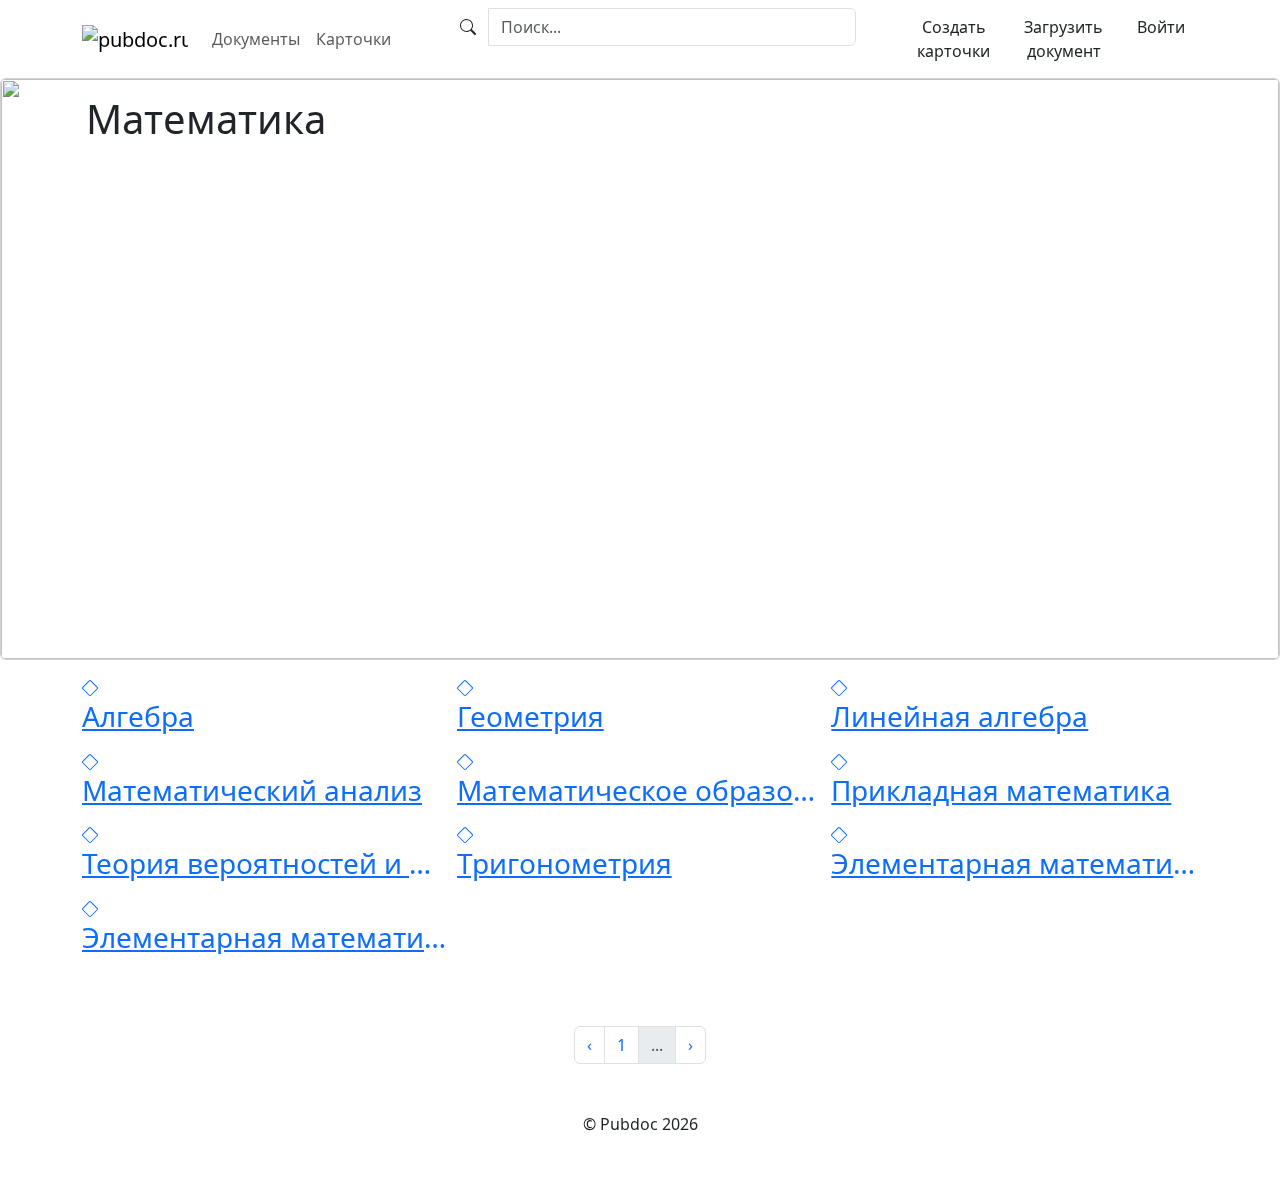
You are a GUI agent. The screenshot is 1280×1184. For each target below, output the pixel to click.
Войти (1161, 27)
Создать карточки (953, 39)
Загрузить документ (1063, 39)
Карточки (353, 39)
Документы (256, 39)
